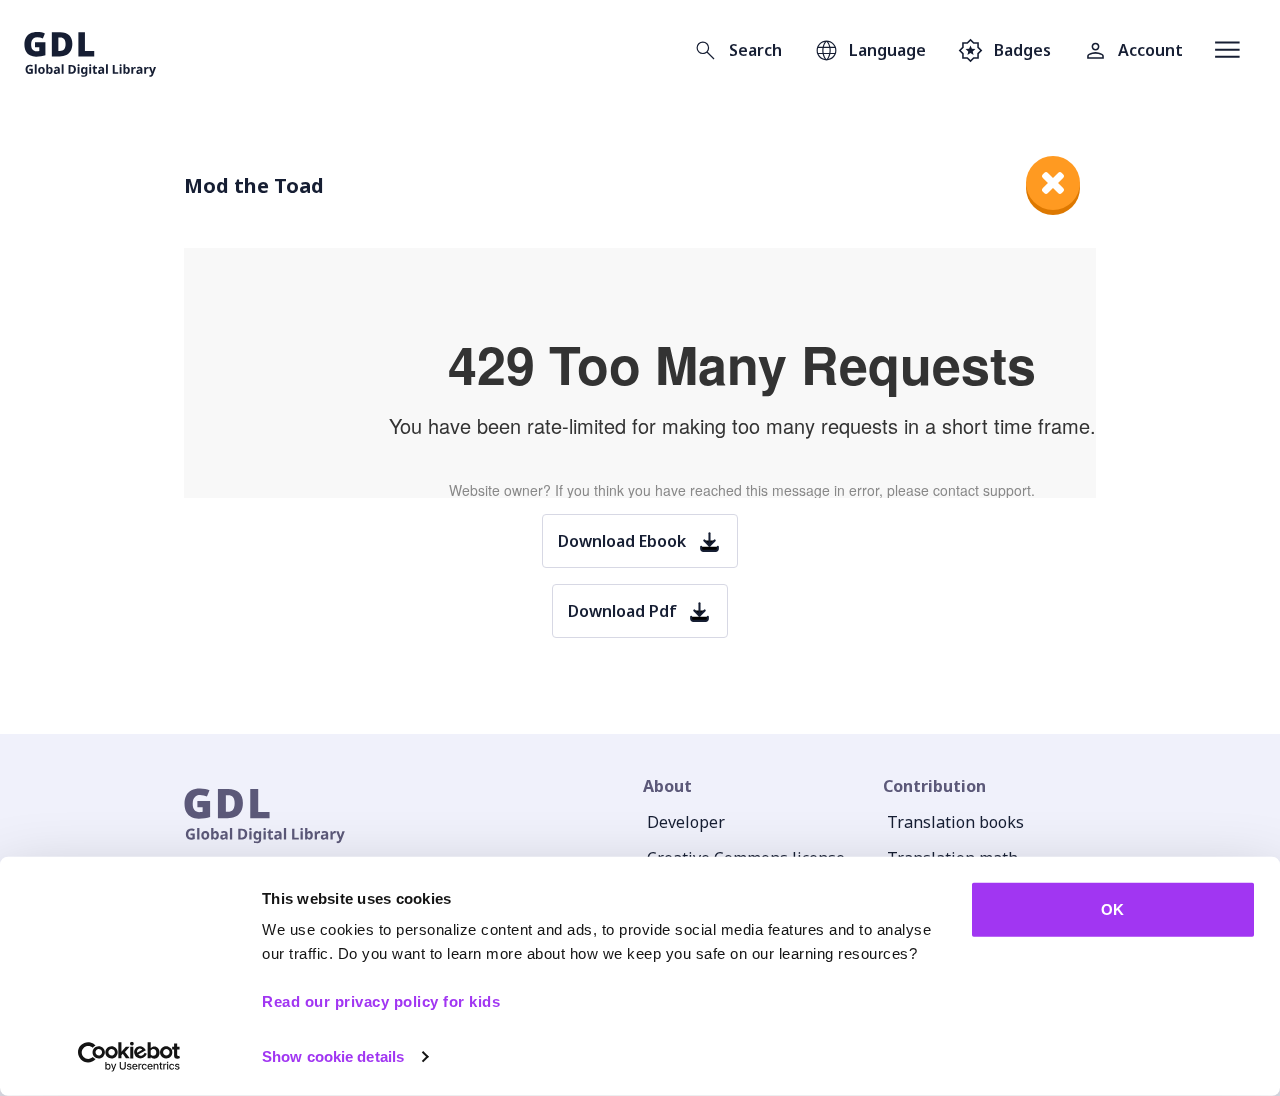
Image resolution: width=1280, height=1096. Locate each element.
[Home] (90, 50)
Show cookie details (333, 1056)
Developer (686, 822)
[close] (1053, 183)
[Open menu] (1227, 50)
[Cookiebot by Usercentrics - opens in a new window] (129, 1057)
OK (1112, 909)
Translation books (955, 822)
